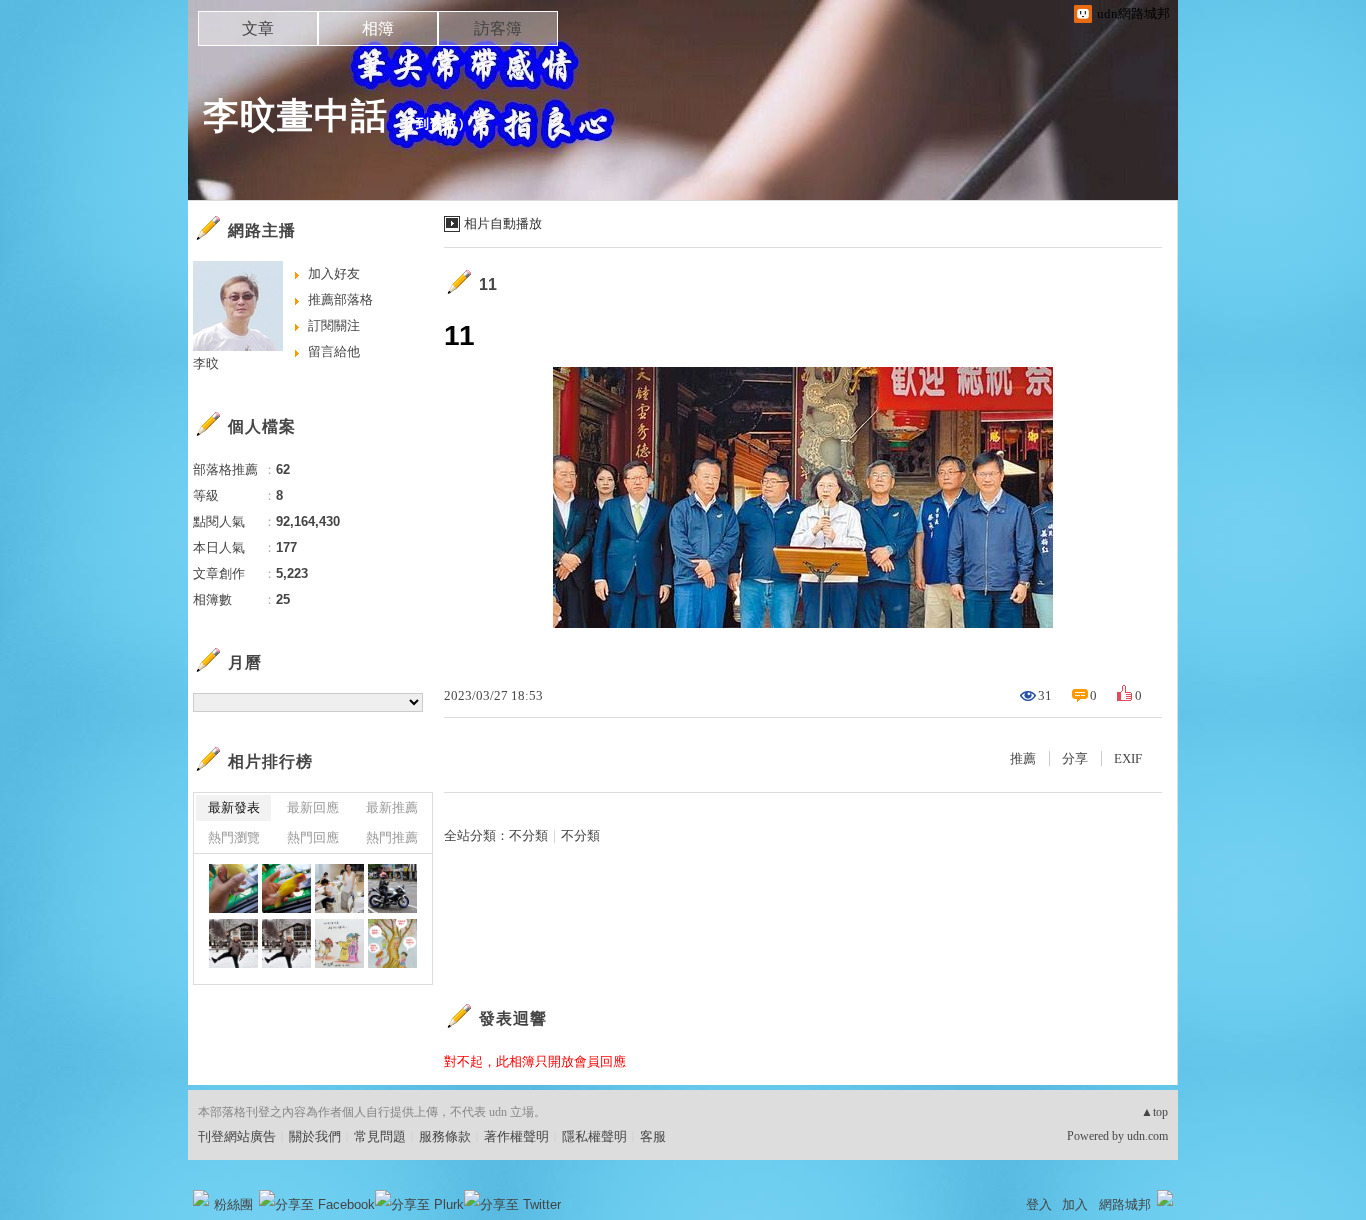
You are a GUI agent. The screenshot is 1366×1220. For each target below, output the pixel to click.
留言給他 (334, 351)
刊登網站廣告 (237, 1136)
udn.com (1147, 1136)
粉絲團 (233, 1204)
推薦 (1023, 758)
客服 (653, 1136)
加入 (1075, 1204)
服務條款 (445, 1136)
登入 (1039, 1204)
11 (488, 284)
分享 (1075, 758)
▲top (1154, 1112)
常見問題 (380, 1136)
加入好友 (334, 273)
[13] (392, 888)
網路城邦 (1125, 1204)
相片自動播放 (503, 223)
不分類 (528, 835)
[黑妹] (233, 888)
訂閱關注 (334, 325)
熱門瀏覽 (234, 837)
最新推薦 (392, 807)
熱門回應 (313, 837)
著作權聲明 (516, 1136)
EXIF (1128, 758)
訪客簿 (498, 28)
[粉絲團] (201, 1198)
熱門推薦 (392, 837)
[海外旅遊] (233, 943)
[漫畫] (339, 943)
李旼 (206, 363)
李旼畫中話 (295, 115)
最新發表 (234, 807)
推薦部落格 (340, 299)
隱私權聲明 (594, 1136)
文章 (258, 28)
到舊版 (437, 123)
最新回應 (313, 807)
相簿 (378, 28)
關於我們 (315, 1136)
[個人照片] (339, 888)
